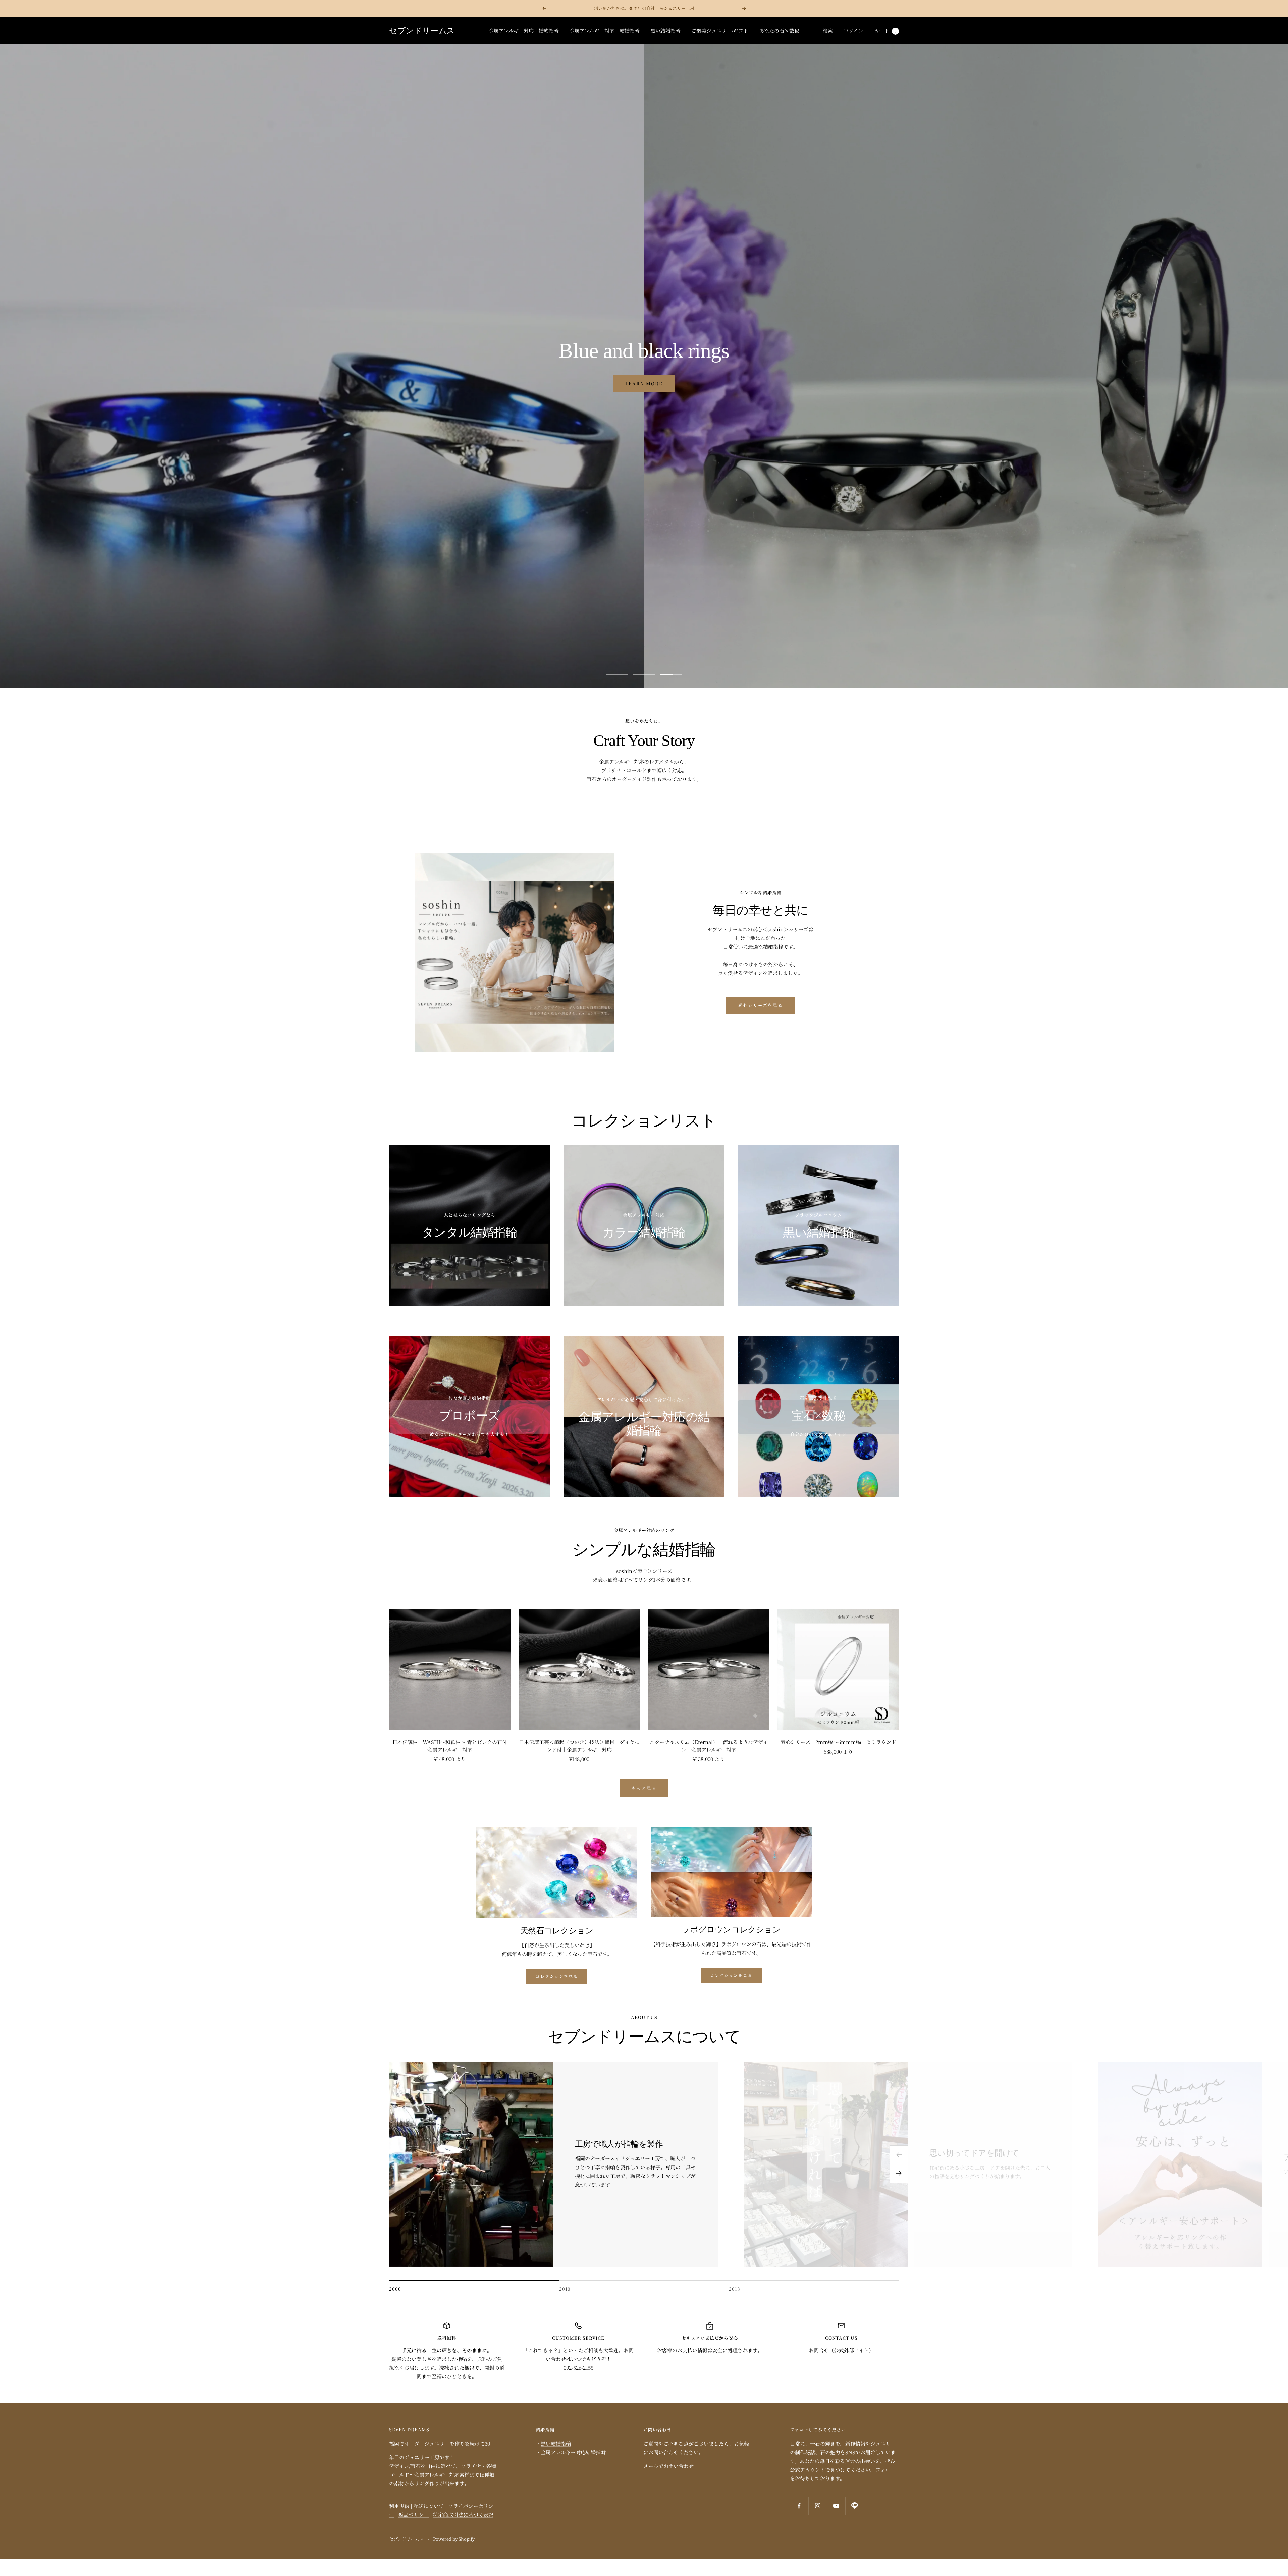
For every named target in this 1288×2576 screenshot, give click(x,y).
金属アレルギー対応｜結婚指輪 (605, 30)
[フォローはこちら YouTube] (836, 2506)
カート (885, 30)
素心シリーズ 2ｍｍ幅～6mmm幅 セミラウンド (838, 1742)
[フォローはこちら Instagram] (818, 2506)
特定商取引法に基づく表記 (463, 2514)
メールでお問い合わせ (668, 2466)
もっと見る (644, 1788)
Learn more (644, 374)
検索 (828, 30)
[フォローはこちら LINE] (854, 2506)
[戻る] (899, 2155)
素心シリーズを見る (760, 1005)
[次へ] (899, 2174)
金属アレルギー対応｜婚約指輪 (524, 30)
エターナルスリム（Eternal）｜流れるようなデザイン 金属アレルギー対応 (709, 1746)
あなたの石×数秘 (779, 30)
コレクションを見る (557, 1976)
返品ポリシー (414, 2514)
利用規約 (399, 2506)
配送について (429, 2506)
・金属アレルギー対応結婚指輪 (571, 2452)
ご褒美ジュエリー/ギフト (720, 30)
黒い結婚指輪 (665, 30)
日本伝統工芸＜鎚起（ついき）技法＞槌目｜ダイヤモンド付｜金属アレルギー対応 (579, 1746)
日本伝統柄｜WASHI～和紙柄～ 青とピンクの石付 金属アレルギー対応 (451, 1746)
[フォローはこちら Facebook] (799, 2506)
